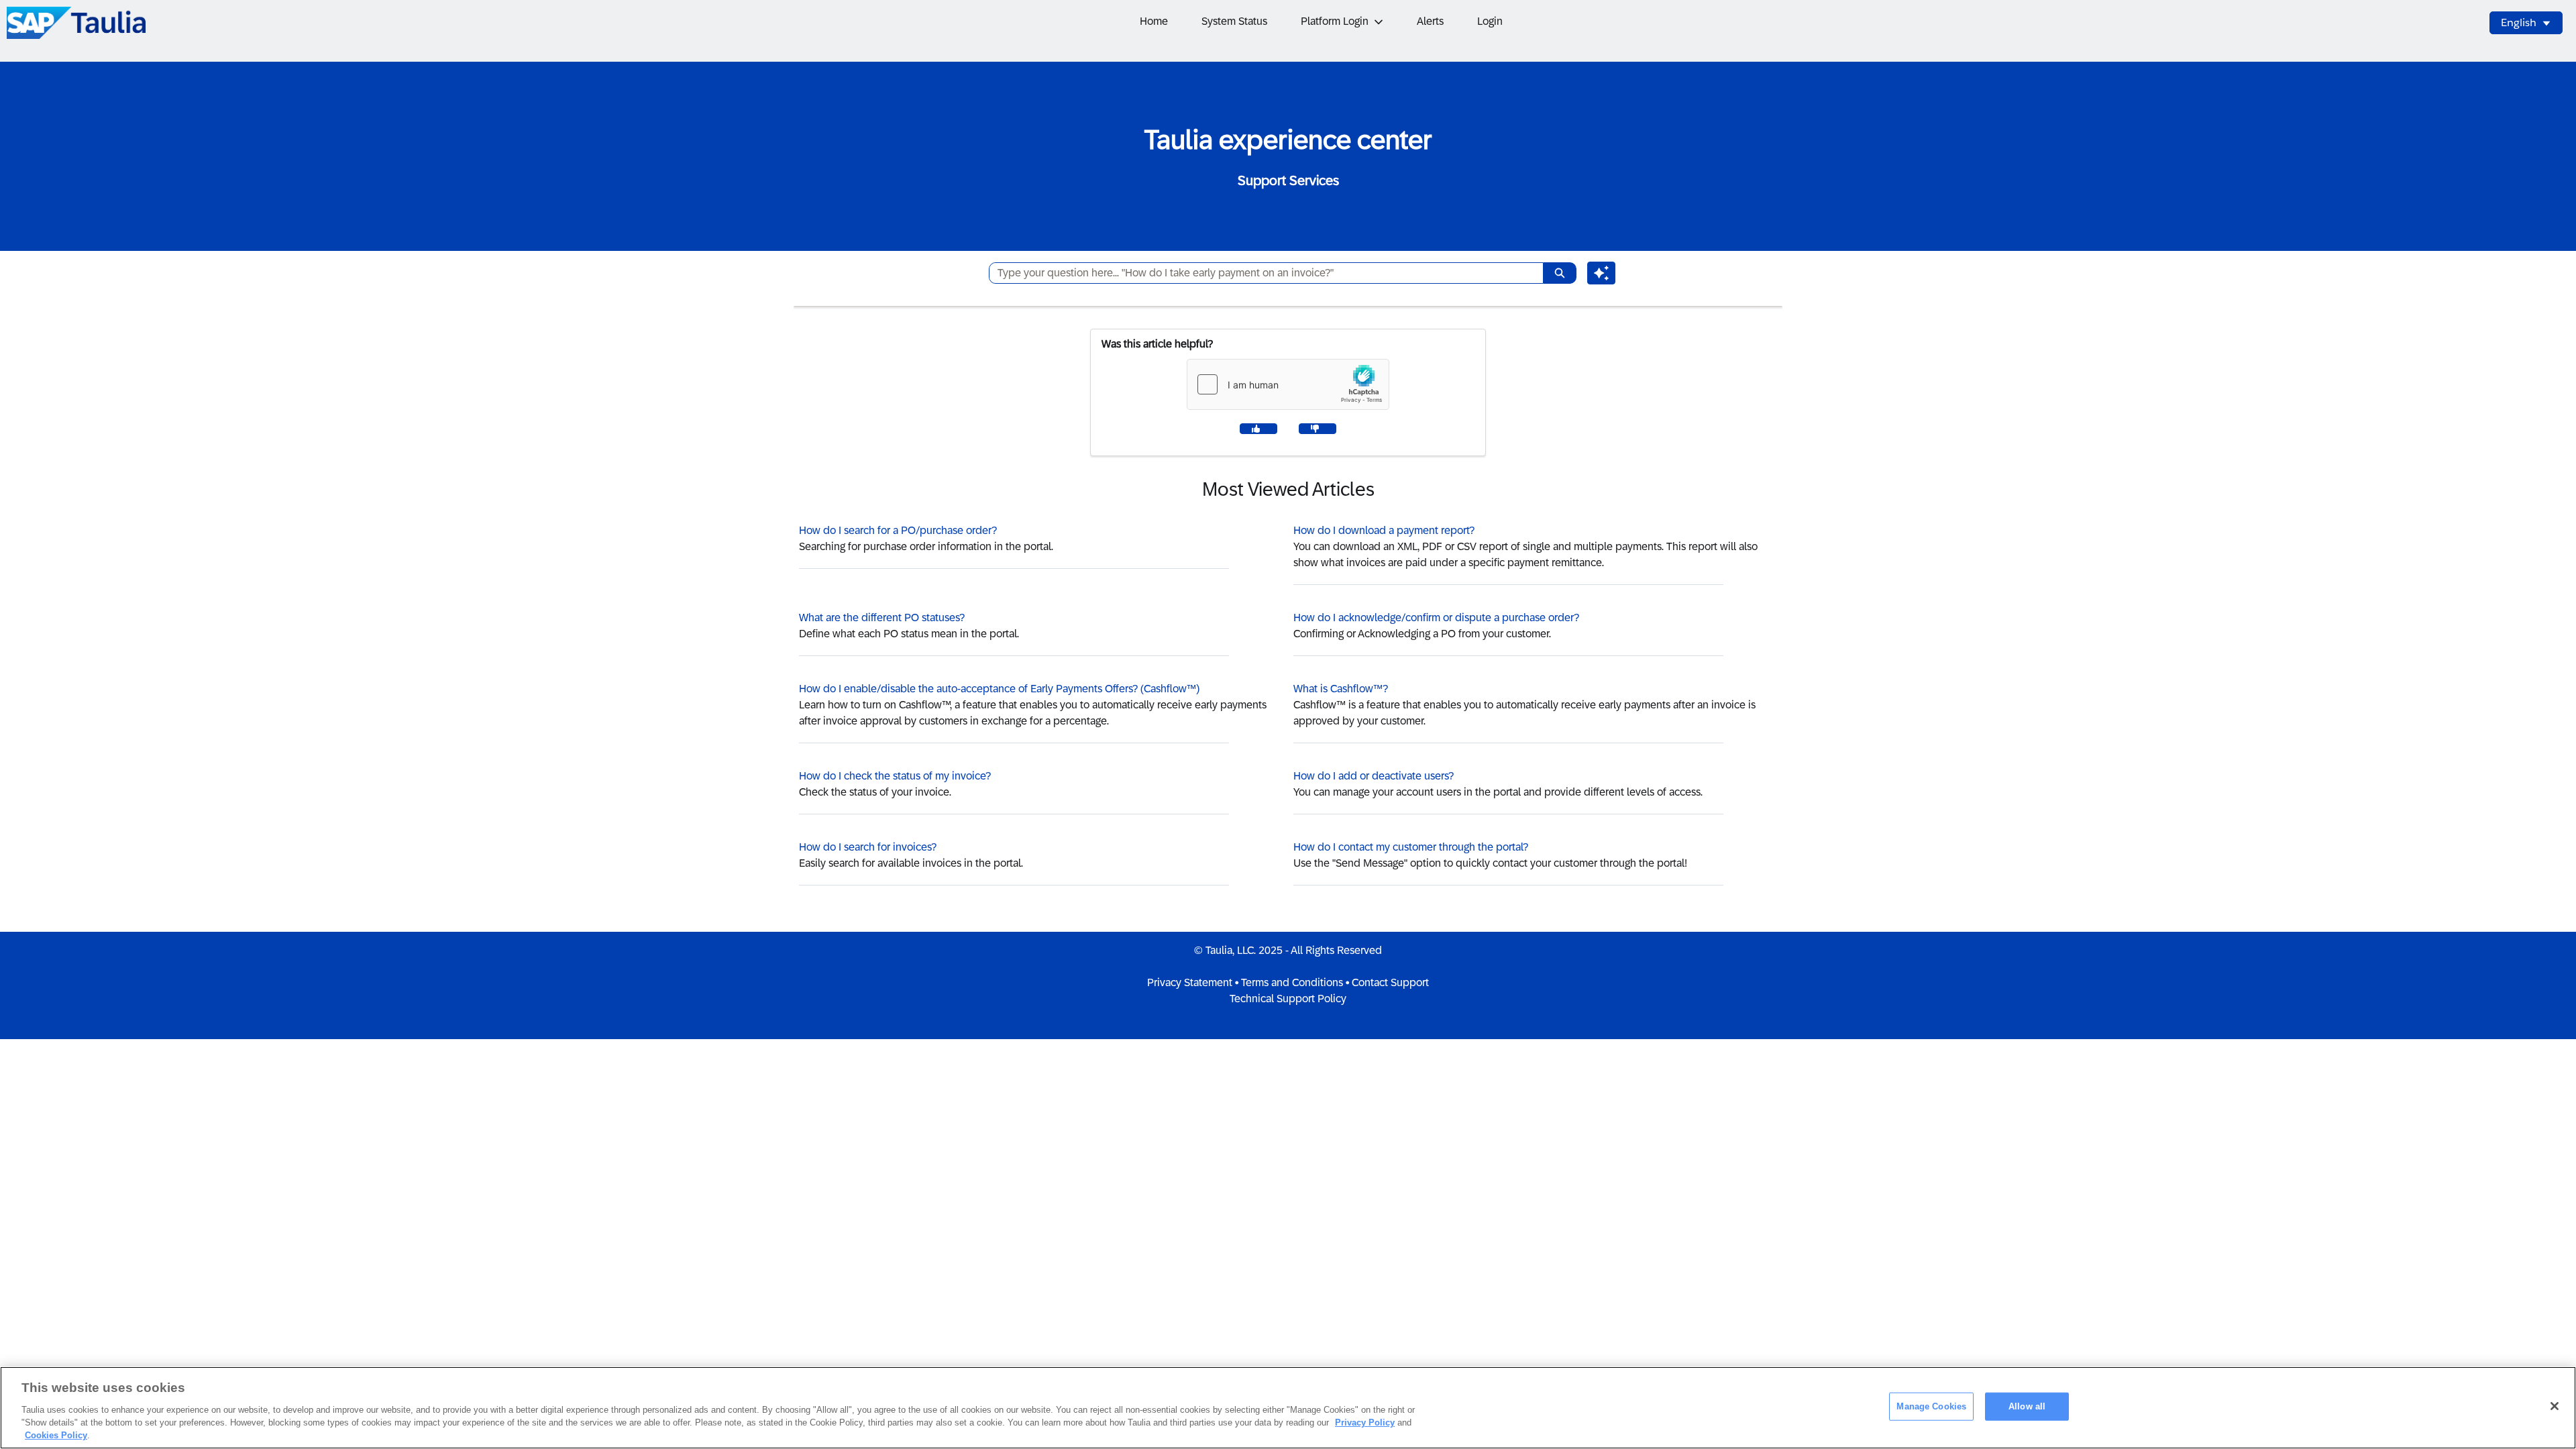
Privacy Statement (1190, 982)
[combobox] (1261, 273)
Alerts (1430, 21)
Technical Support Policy (1288, 999)
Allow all (2027, 1406)
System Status (1234, 21)
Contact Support (1390, 982)
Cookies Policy (56, 1435)
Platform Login (1335, 21)
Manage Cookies (1931, 1406)
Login (1490, 21)
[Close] (2555, 1406)
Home (1154, 21)
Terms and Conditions (1292, 982)
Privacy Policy (1365, 1423)
